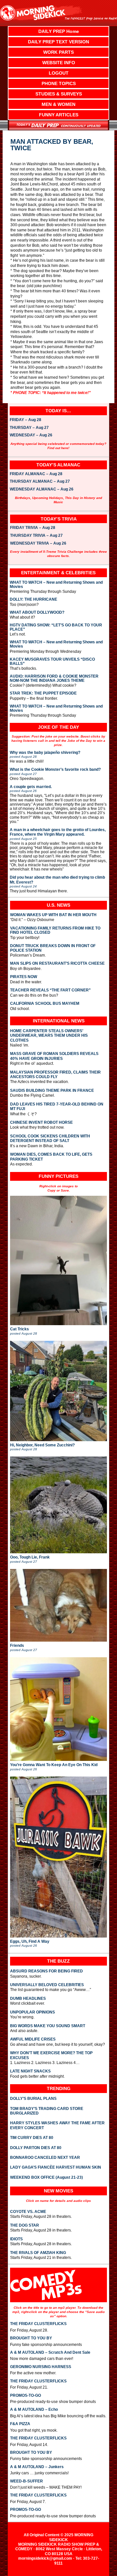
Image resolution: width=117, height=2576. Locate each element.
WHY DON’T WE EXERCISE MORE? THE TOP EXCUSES (51, 2055)
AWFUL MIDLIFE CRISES (33, 2039)
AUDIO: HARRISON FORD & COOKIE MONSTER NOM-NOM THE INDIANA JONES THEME (54, 679)
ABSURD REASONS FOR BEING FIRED (46, 1971)
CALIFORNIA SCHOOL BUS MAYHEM (45, 1004)
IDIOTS (16, 2239)
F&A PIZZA (20, 2424)
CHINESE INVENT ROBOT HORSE (41, 1122)
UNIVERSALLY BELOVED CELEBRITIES (47, 1985)
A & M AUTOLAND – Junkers (37, 2467)
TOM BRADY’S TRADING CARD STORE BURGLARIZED (47, 2111)
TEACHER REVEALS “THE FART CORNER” (50, 990)
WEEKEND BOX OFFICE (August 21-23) (46, 2177)
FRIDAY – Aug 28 (26, 420)
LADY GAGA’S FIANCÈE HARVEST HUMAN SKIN (56, 2167)
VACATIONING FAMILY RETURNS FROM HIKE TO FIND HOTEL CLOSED (55, 930)
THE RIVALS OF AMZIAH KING (38, 2253)
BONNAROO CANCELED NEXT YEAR (45, 2158)
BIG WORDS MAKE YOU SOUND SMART (48, 2026)
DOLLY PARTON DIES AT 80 (36, 2148)
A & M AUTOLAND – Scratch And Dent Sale (50, 2352)
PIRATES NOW (24, 977)
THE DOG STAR (25, 2225)
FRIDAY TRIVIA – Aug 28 (33, 528)
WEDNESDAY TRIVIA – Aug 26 (38, 544)
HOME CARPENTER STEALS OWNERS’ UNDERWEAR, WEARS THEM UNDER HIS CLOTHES (49, 1036)
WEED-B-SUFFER (26, 2481)
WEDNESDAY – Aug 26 (31, 435)
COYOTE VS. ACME (28, 2212)
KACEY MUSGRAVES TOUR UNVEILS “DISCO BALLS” (52, 662)
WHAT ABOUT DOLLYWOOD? (37, 613)
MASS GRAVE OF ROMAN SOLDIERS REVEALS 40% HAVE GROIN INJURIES (54, 1056)
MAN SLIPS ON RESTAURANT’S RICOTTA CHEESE (57, 964)
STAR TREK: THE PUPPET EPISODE (43, 693)
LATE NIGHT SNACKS (30, 2071)
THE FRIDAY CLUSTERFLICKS (38, 2324)
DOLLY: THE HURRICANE (33, 600)
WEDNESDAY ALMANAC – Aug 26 (42, 490)
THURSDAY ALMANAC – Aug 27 (40, 482)
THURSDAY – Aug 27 (29, 428)
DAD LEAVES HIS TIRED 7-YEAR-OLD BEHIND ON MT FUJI (57, 1106)
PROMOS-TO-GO (26, 2395)
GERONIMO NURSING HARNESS (41, 2367)
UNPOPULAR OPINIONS (32, 2012)
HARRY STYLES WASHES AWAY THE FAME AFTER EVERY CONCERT (57, 2125)
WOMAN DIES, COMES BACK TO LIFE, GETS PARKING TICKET (51, 1157)
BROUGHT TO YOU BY (31, 2338)
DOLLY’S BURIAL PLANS (33, 2099)
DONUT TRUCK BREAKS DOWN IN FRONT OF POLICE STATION (53, 948)
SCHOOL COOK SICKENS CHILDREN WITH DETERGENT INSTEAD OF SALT (50, 1138)
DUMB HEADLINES (28, 1998)
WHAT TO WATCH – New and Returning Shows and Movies (56, 585)
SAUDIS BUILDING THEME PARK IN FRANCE (52, 1090)
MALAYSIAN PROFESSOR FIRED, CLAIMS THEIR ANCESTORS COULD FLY (55, 1075)
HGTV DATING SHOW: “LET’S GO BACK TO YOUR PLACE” (56, 627)
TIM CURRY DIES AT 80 (32, 2138)
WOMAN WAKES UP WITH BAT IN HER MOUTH (53, 915)
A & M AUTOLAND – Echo (34, 2409)
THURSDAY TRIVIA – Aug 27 (36, 536)
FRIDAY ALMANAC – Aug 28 (36, 474)
